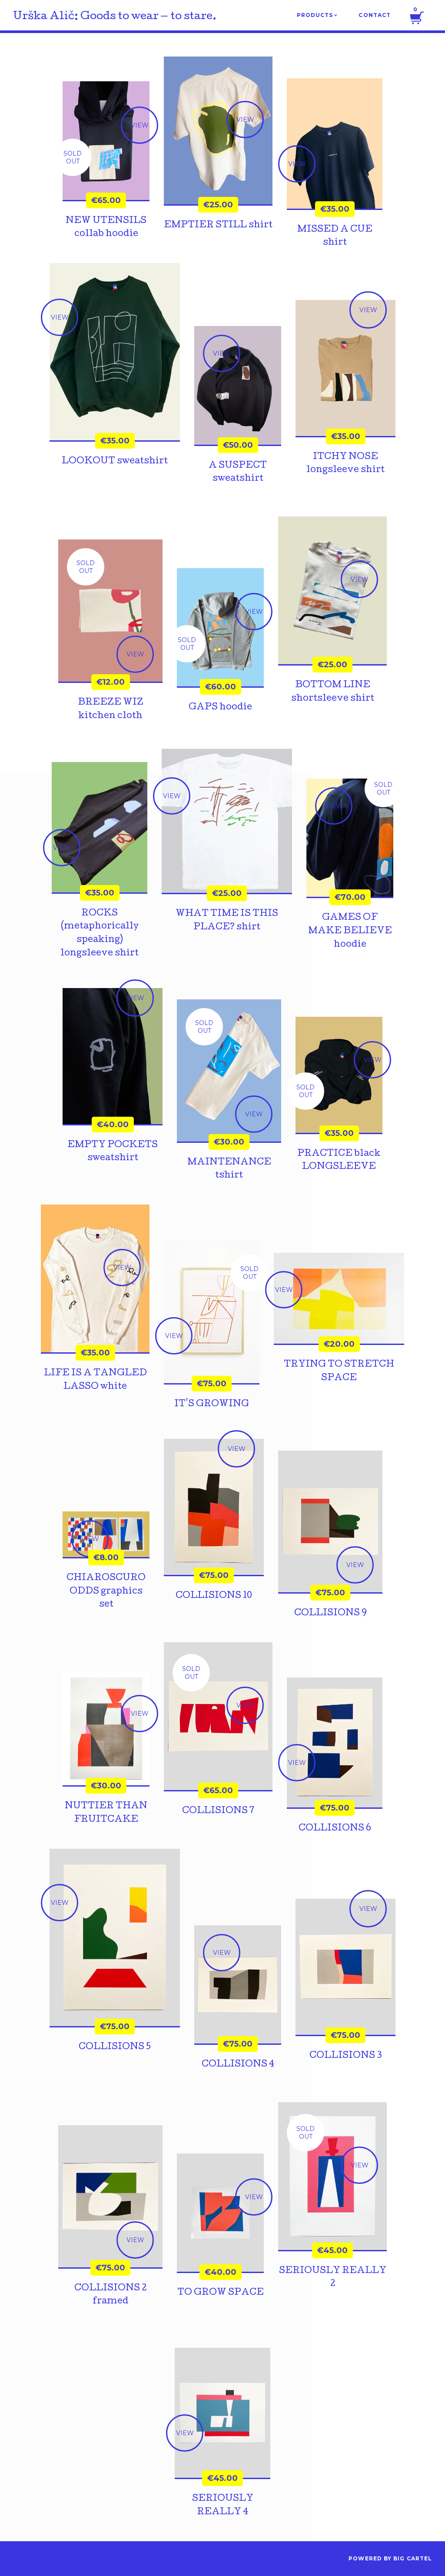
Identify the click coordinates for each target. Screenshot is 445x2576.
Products (317, 15)
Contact (375, 15)
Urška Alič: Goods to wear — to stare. (115, 17)
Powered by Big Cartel (390, 2558)
